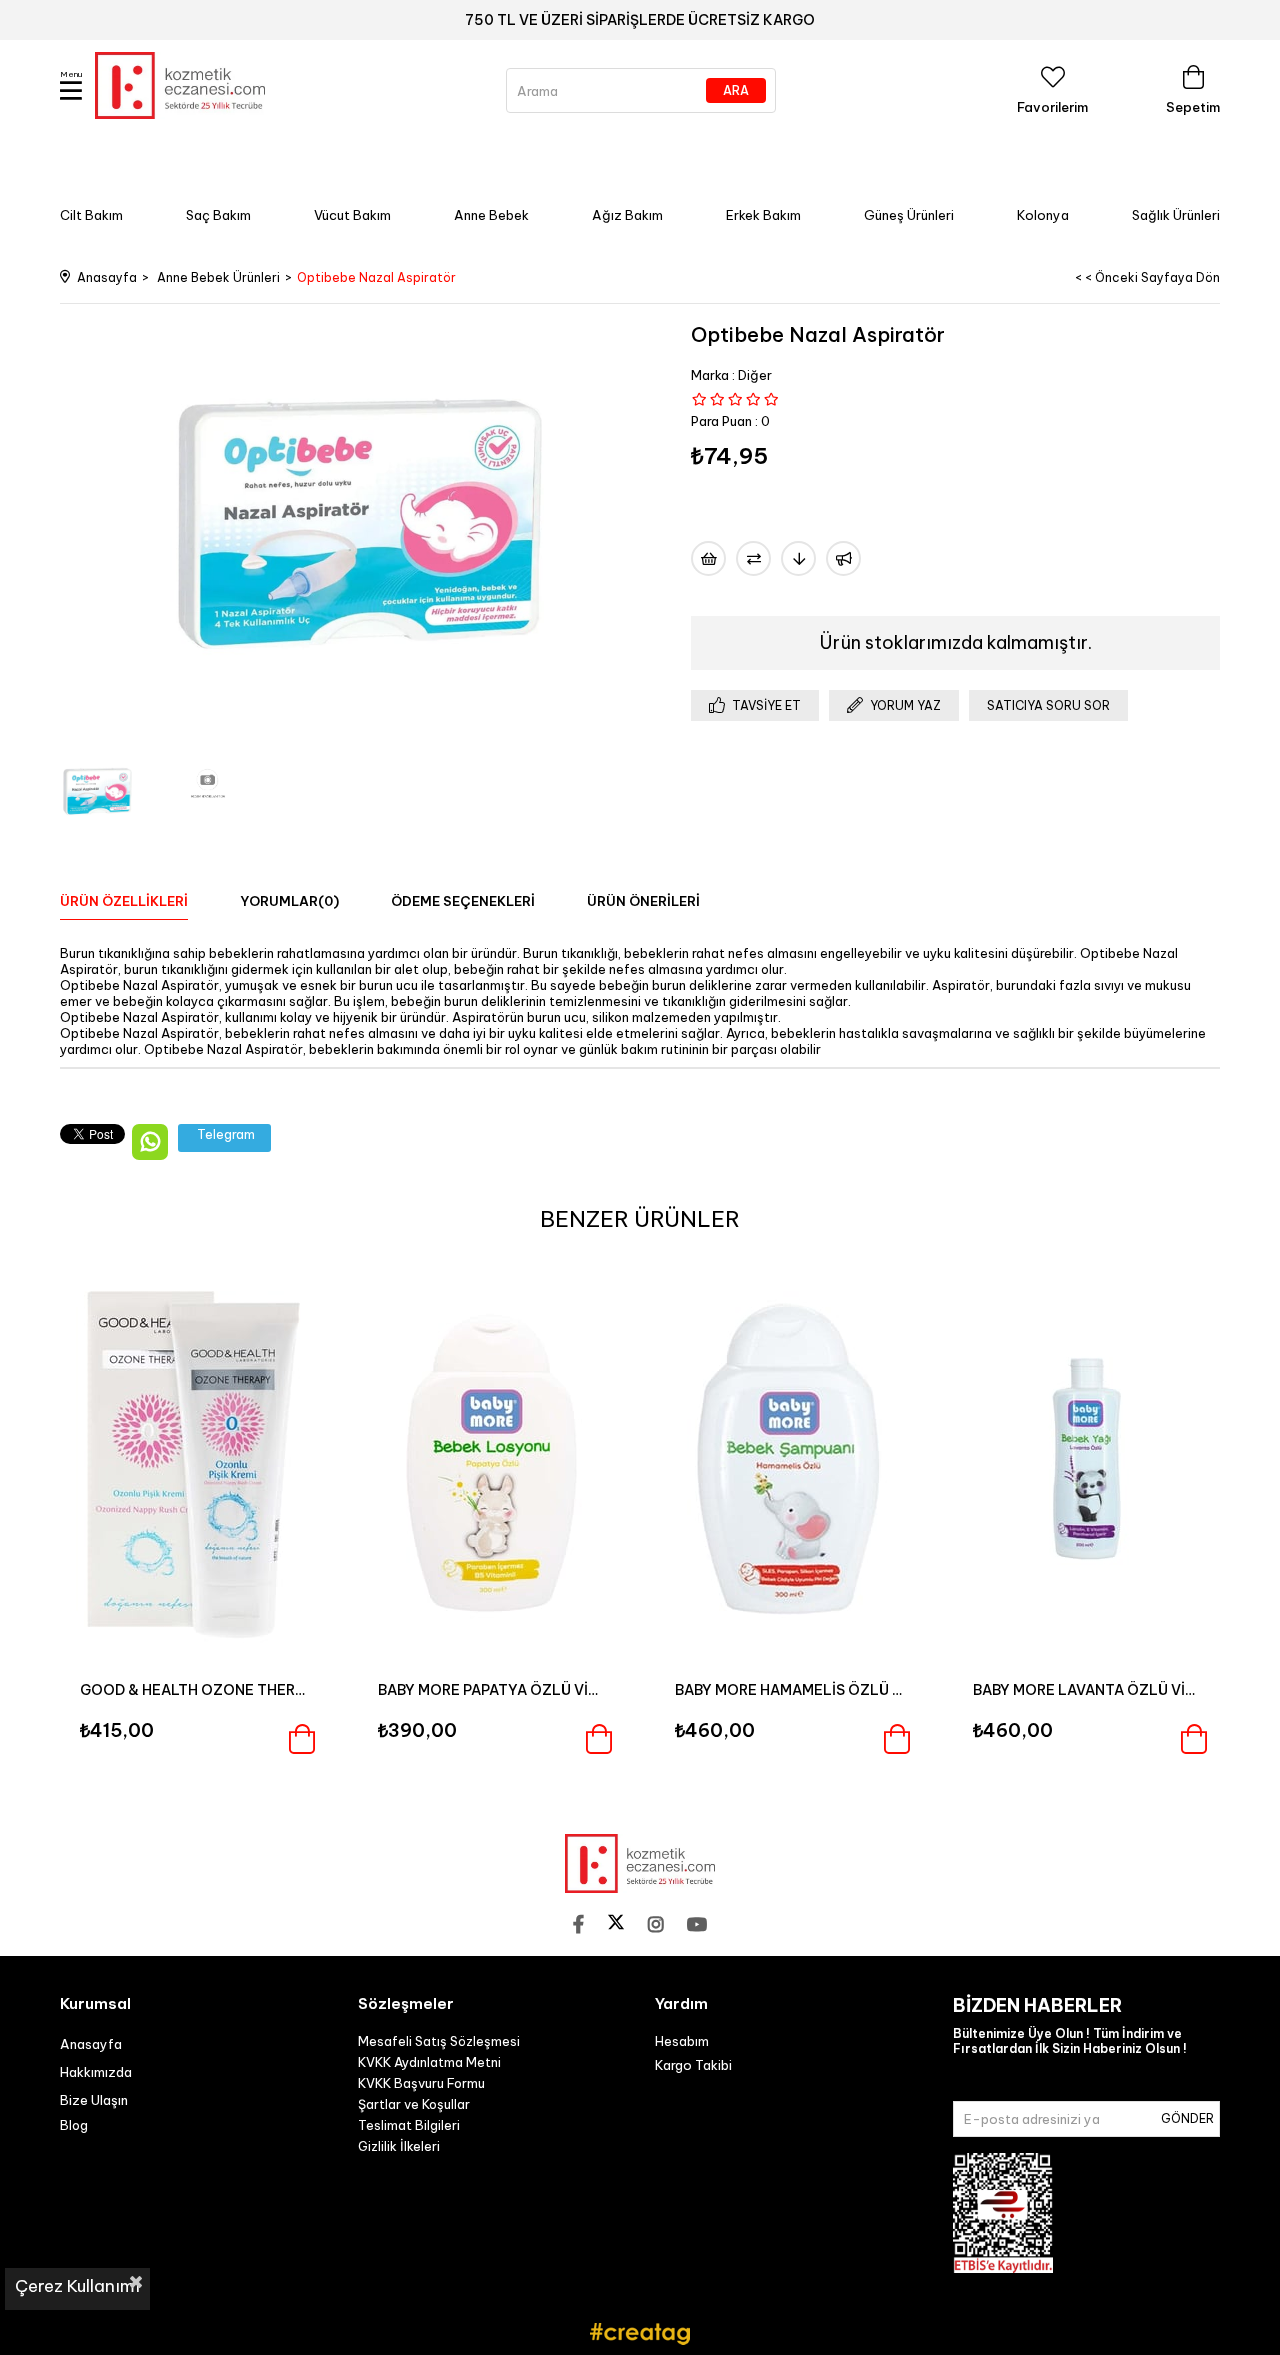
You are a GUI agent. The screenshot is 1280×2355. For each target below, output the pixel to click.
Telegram (226, 1134)
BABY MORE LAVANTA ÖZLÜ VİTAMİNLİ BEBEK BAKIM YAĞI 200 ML (1087, 1690)
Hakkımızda (96, 2072)
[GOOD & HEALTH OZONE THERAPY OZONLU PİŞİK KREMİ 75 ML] (194, 1458)
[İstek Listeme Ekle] (708, 558)
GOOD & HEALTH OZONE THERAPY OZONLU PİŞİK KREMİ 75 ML (194, 1690)
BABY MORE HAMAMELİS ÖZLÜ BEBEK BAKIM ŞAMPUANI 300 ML (789, 1690)
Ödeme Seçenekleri (463, 901)
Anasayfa (91, 2044)
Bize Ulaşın (94, 2100)
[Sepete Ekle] (302, 1739)
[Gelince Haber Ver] (843, 558)
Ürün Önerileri (643, 901)
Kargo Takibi (693, 2065)
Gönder (1187, 2118)
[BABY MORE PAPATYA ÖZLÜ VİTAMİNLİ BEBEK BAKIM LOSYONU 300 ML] (492, 1458)
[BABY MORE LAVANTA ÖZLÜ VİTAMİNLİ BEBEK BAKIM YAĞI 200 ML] (1087, 1458)
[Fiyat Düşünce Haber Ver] (798, 558)
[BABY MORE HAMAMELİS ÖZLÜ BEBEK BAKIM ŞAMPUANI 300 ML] (789, 1458)
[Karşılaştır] (753, 558)
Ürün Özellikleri (124, 901)
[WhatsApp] (150, 1142)
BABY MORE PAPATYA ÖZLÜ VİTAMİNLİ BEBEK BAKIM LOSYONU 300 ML (492, 1690)
